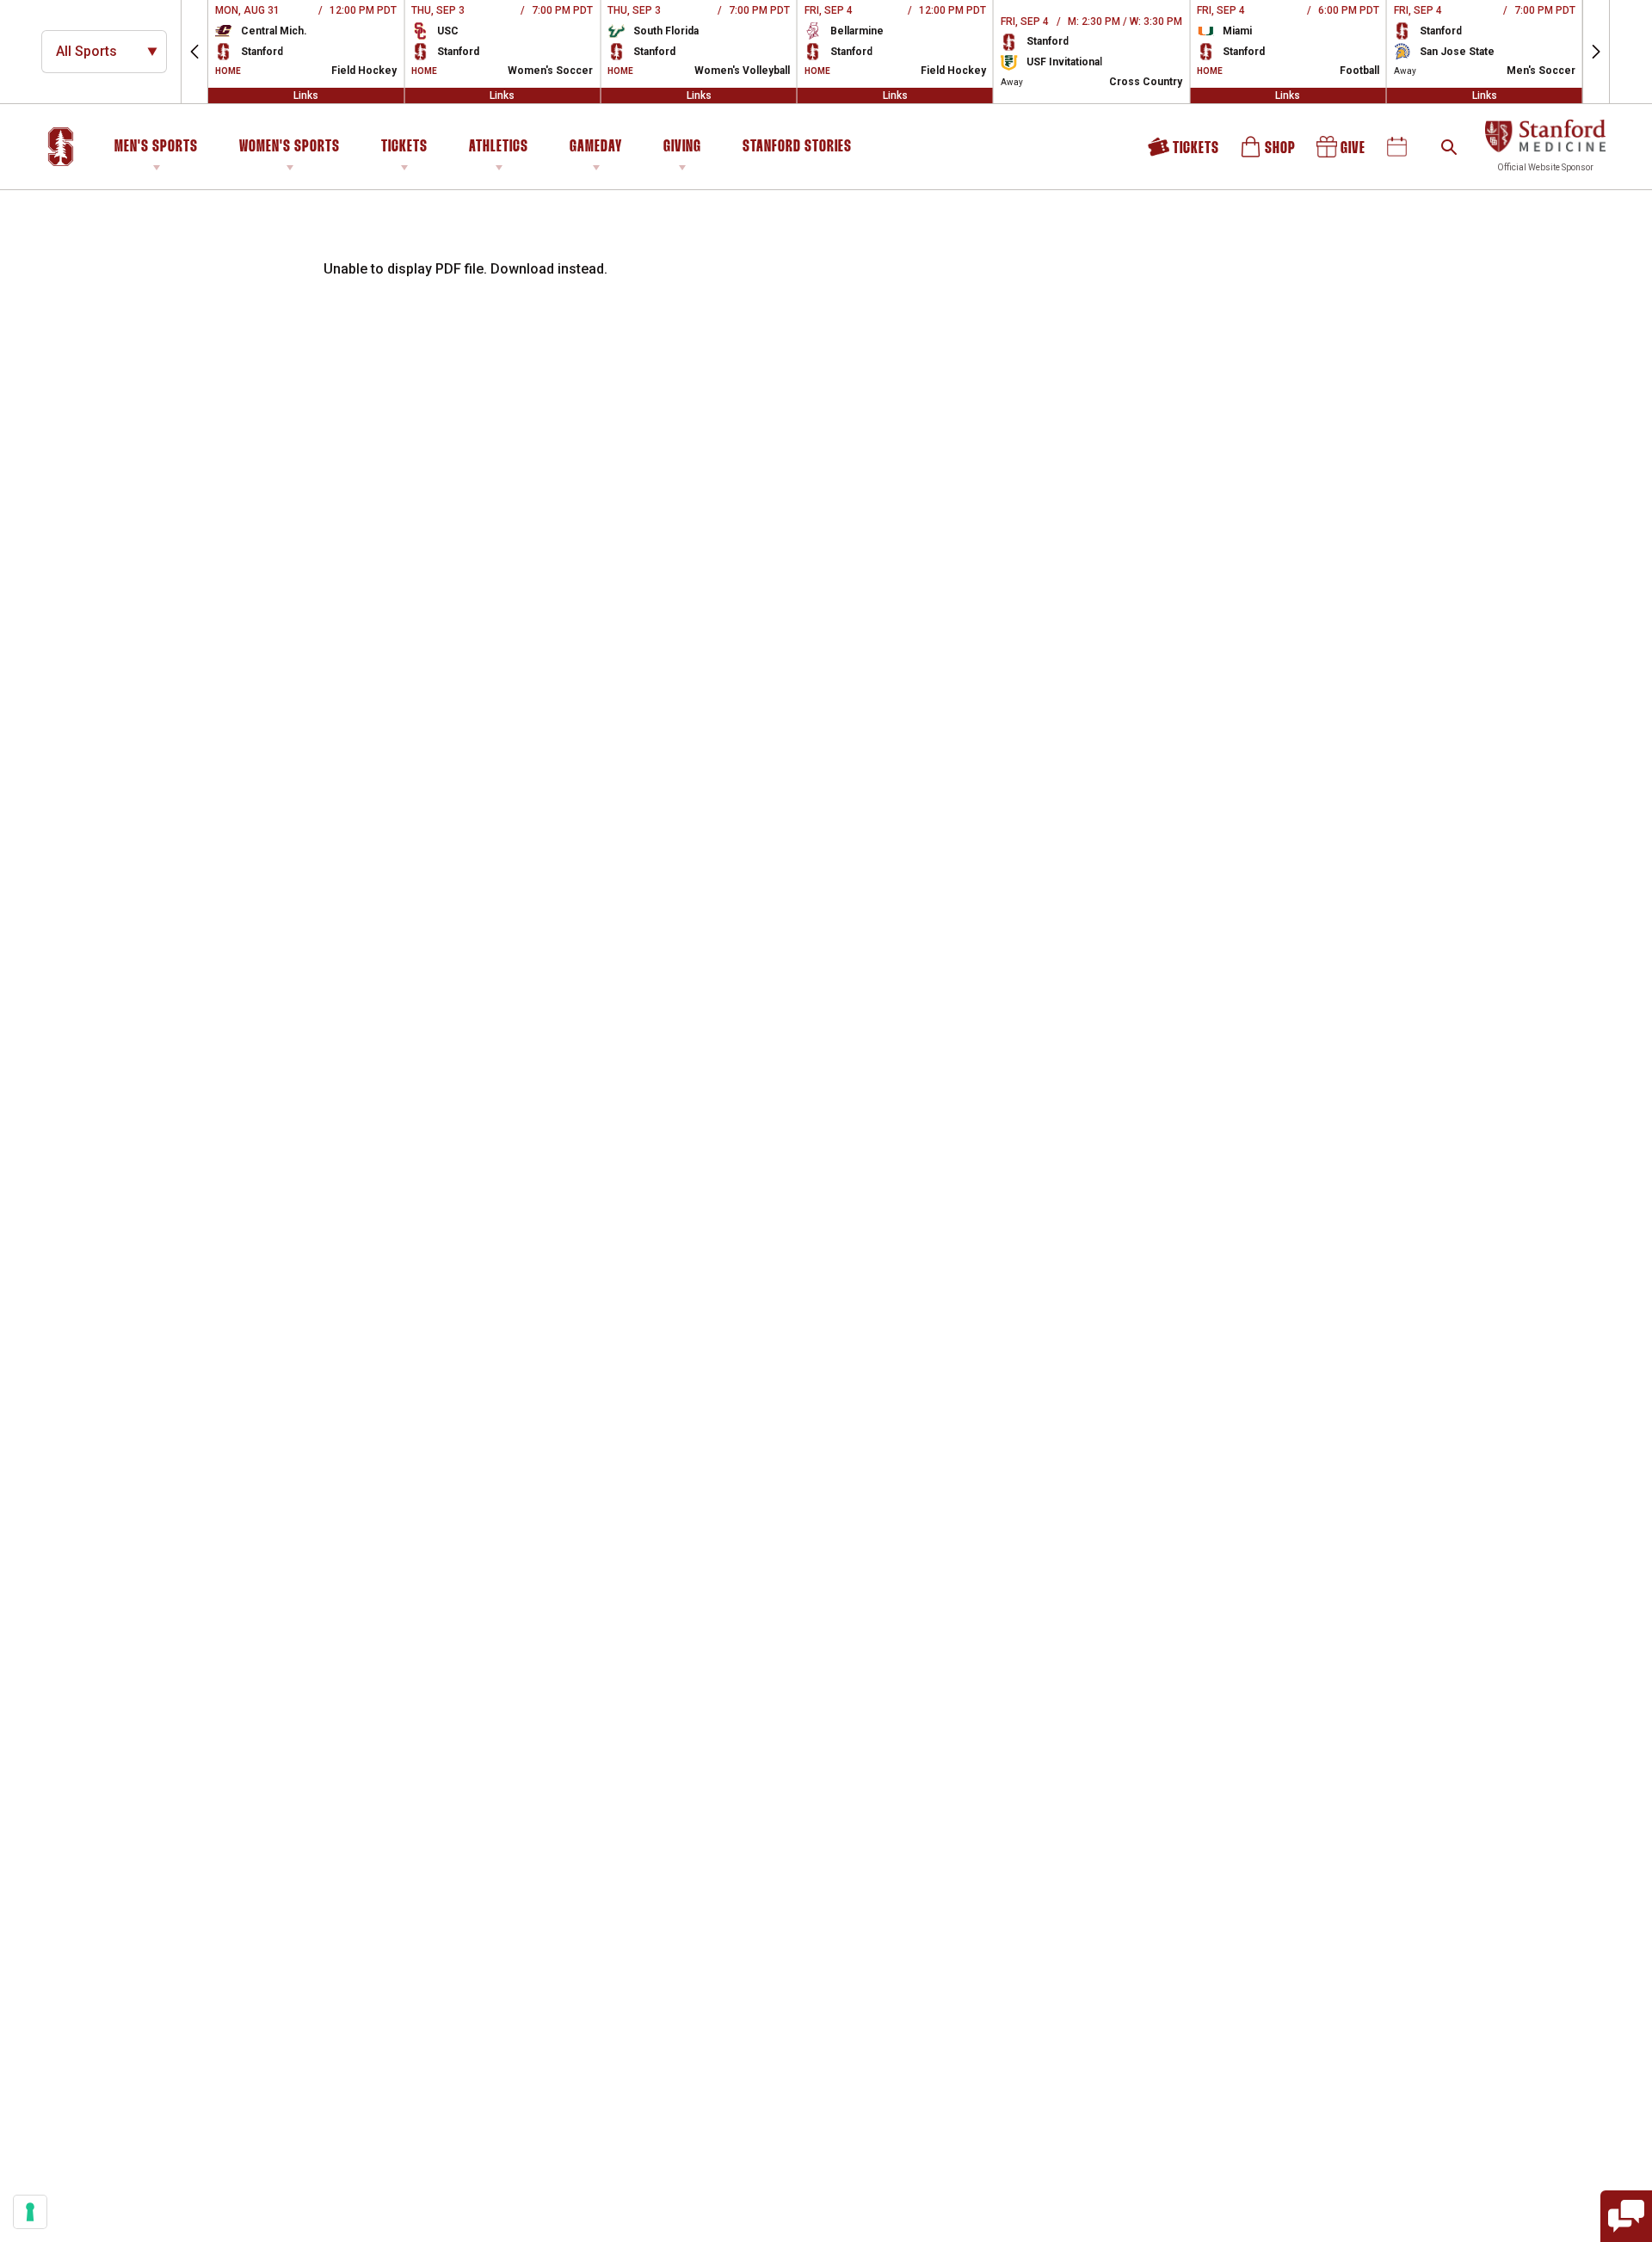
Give (1342, 153)
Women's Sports (290, 147)
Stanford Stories (797, 150)
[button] (194, 52)
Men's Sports (156, 147)
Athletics (499, 147)
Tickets (404, 147)
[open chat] (1626, 2216)
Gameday (596, 147)
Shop (1269, 153)
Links (306, 95)
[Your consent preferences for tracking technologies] (30, 2212)
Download (522, 269)
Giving (682, 147)
